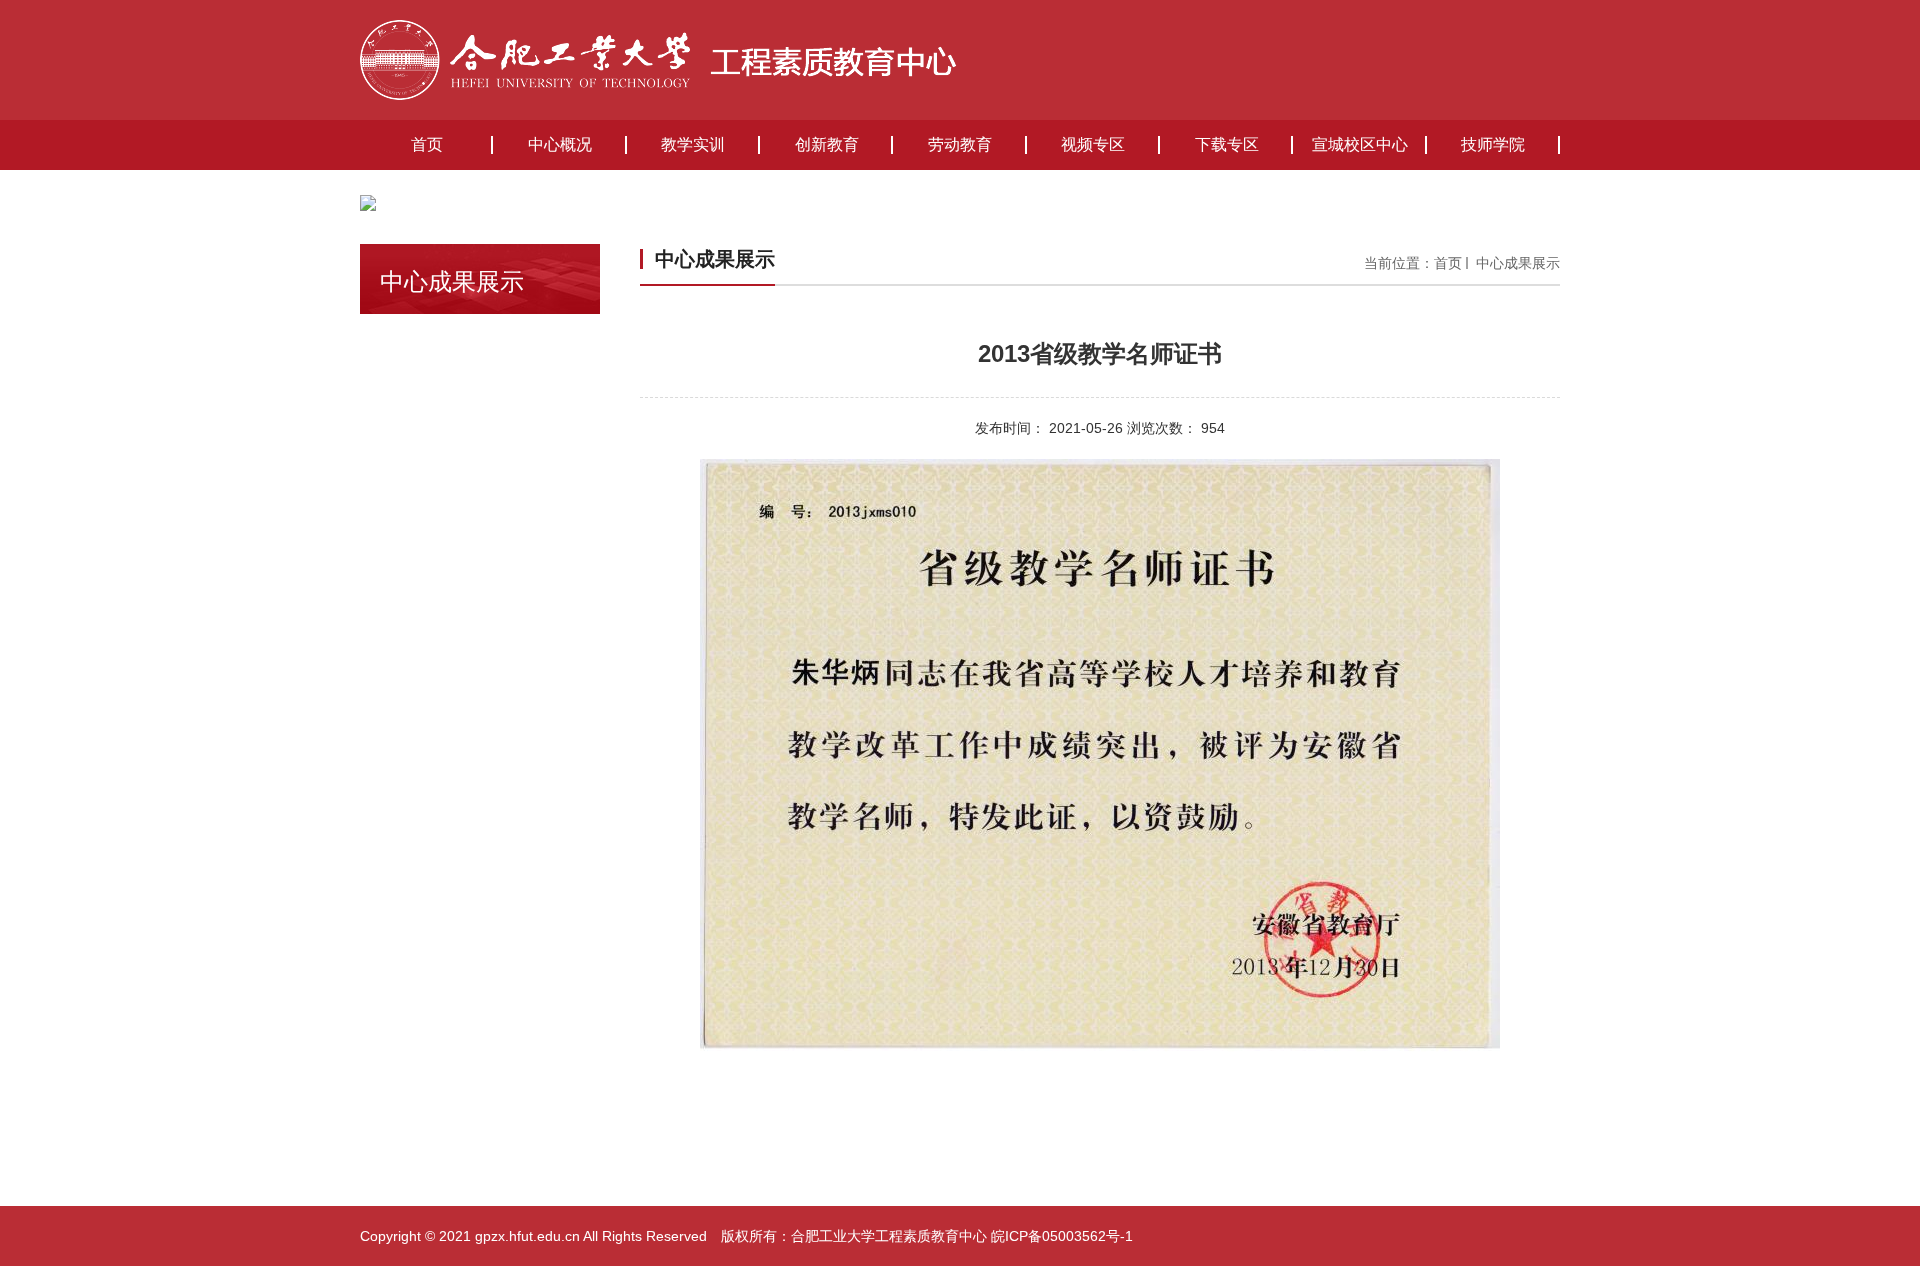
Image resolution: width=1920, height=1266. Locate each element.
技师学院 (1493, 144)
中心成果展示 (1516, 263)
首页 (427, 144)
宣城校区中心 (1360, 144)
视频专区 (1093, 144)
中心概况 (560, 144)
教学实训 (693, 144)
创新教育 (827, 144)
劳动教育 (960, 144)
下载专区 (1227, 144)
